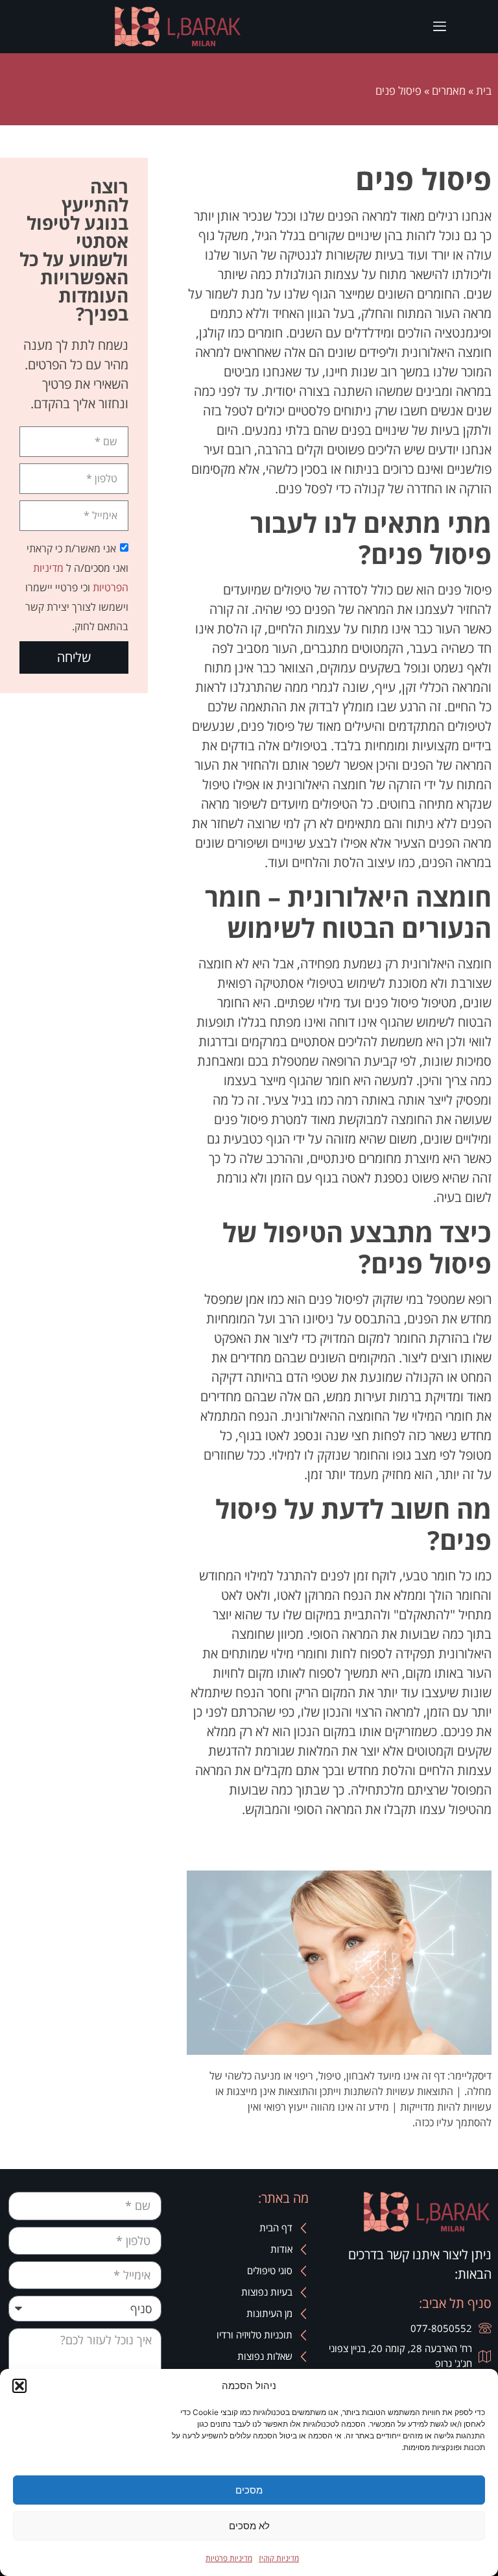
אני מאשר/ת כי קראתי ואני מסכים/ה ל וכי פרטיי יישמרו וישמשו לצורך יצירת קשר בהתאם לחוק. (77, 587)
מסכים (249, 2490)
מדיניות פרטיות (229, 2558)
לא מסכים (249, 2526)
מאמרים (449, 91)
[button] (19, 2386)
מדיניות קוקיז (279, 2558)
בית (484, 91)
